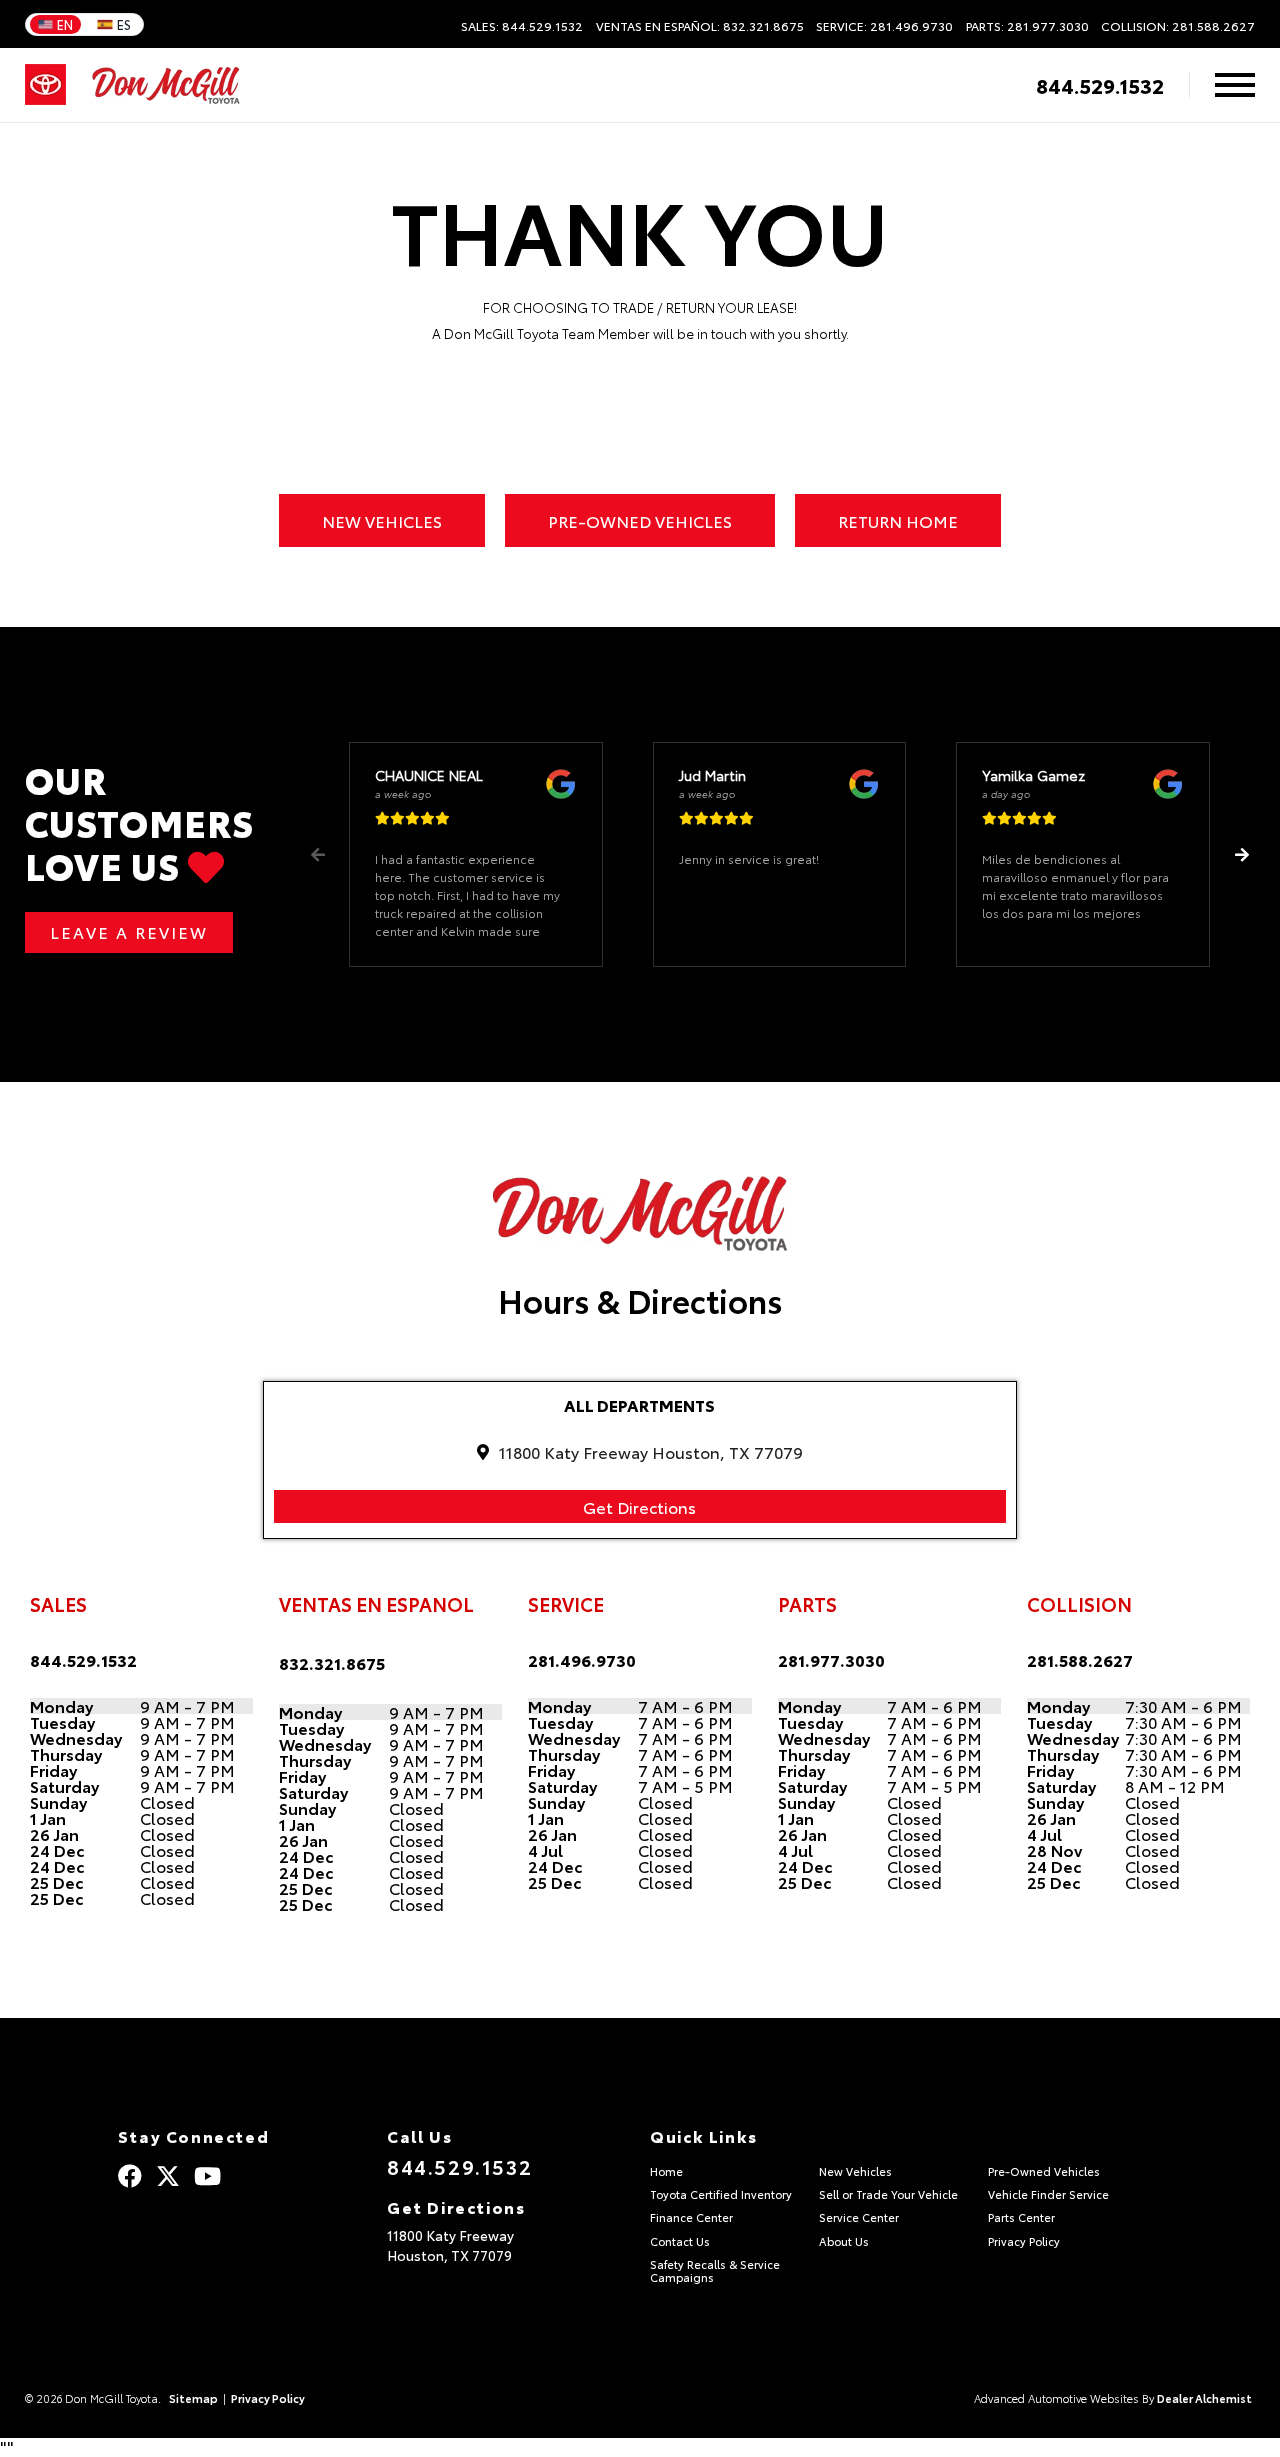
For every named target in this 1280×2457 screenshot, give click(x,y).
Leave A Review (129, 931)
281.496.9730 (582, 1659)
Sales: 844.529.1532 (522, 26)
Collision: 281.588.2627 (1178, 26)
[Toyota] (45, 85)
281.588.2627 (1080, 1659)
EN (65, 24)
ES (124, 24)
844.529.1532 (1100, 85)
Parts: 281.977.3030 (1027, 26)
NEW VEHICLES (382, 520)
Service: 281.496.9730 (884, 26)
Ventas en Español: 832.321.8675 (700, 26)
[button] (1241, 855)
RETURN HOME (898, 520)
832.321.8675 (332, 1662)
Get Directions (639, 1506)
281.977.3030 (831, 1659)
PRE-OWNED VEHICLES (640, 520)
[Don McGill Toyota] (166, 85)
